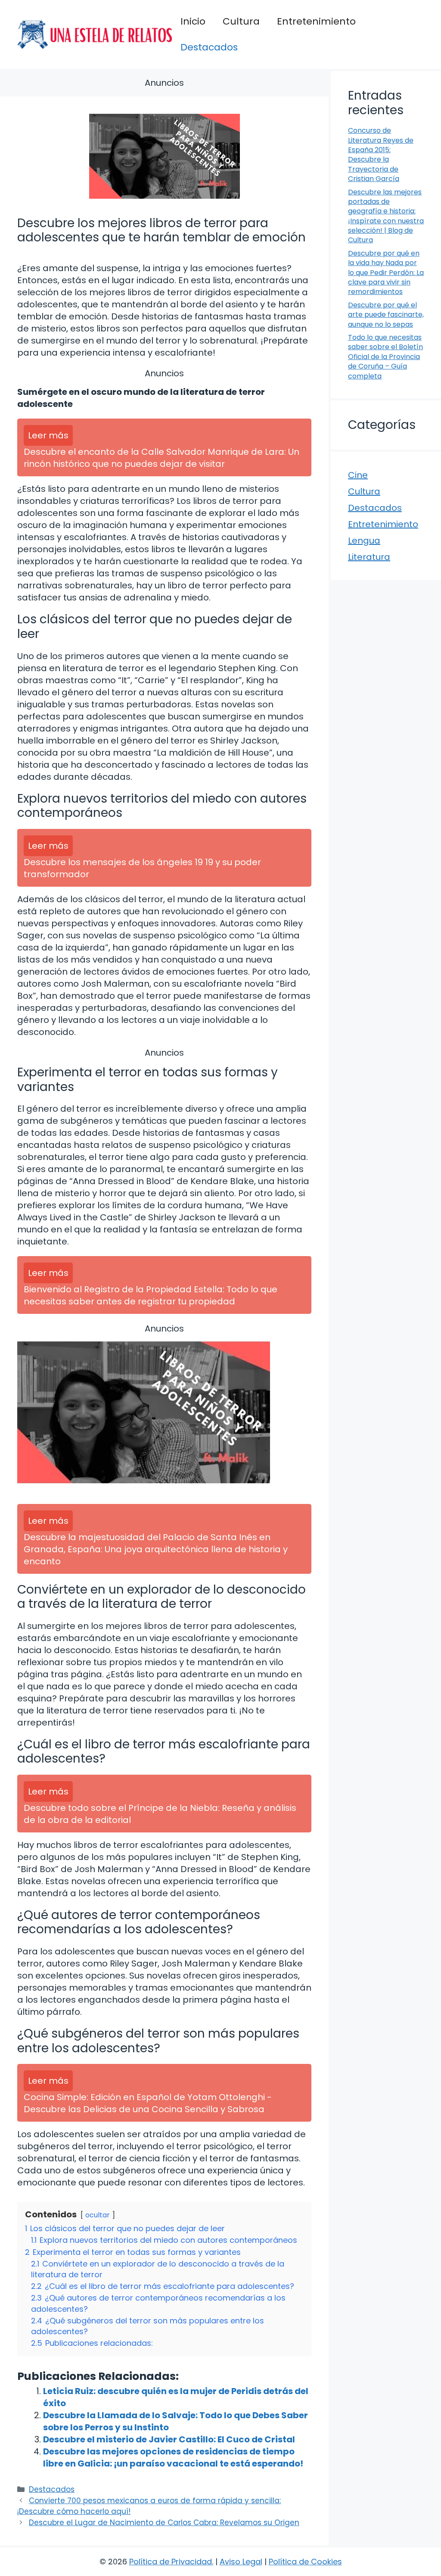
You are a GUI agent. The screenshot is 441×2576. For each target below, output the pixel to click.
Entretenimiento (316, 21)
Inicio (193, 21)
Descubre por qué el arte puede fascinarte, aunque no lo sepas (386, 315)
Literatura (369, 557)
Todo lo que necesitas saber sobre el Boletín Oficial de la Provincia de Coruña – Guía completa (385, 357)
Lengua (364, 541)
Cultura (241, 21)
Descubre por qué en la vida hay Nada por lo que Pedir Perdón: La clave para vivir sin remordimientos (386, 273)
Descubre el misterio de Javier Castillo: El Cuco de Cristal (169, 2439)
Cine (358, 475)
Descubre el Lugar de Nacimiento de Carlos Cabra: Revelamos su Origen (164, 2523)
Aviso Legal (241, 2562)
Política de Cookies (305, 2562)
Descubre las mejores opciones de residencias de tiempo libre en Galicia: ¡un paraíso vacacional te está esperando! (173, 2457)
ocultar (98, 2215)
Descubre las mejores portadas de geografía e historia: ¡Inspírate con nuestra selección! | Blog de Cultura (386, 216)
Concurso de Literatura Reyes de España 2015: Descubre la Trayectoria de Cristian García (381, 155)
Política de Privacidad (171, 2562)
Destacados (209, 47)
